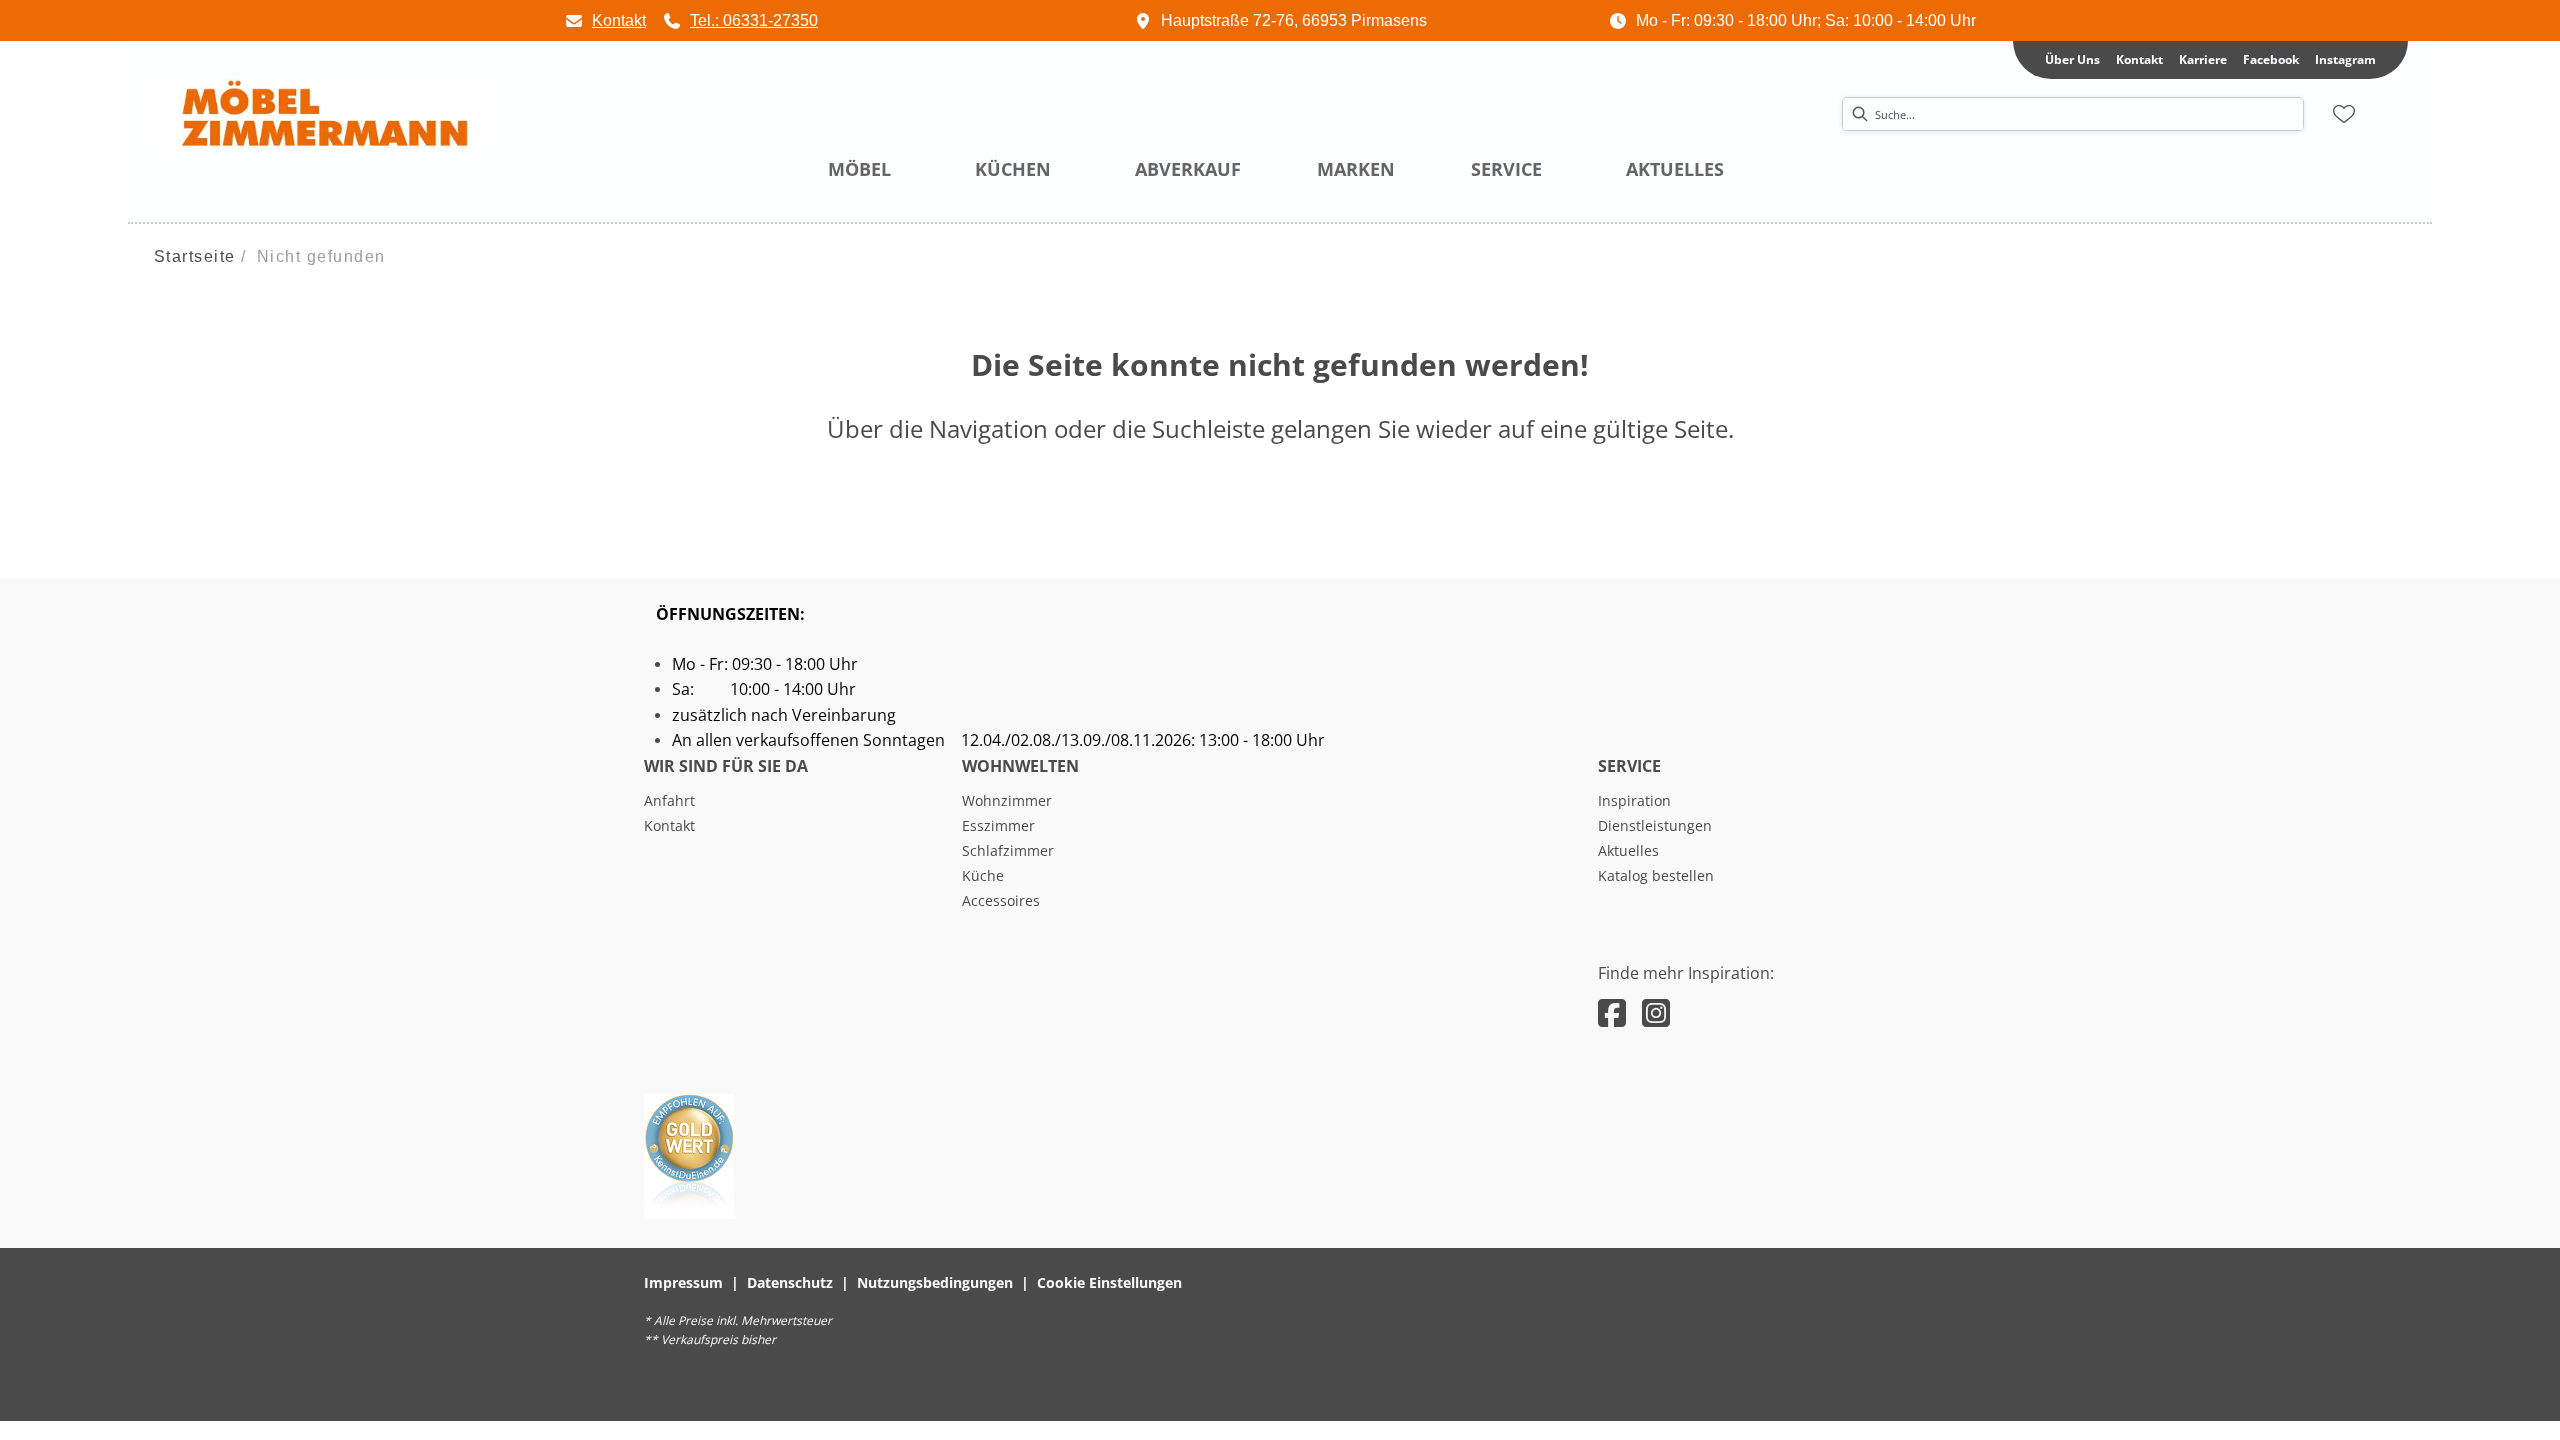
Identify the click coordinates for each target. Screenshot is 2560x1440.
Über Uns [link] (2072, 59)
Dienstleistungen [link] (1655, 825)
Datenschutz (790, 1282)
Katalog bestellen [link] (1656, 875)
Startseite (195, 256)
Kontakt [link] (2139, 59)
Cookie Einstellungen (1109, 1282)
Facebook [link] (2271, 59)
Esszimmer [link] (998, 825)
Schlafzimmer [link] (1008, 850)
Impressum (683, 1282)
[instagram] (1656, 1012)
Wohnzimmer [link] (1007, 800)
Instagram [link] (2345, 59)
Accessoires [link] (1001, 900)
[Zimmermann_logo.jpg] (322, 115)
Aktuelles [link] (1628, 850)
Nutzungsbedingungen (935, 1282)
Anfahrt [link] (669, 800)
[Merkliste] (2344, 114)
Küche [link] (983, 875)
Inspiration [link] (1634, 800)
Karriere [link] (2203, 59)
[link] (605, 20)
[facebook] (1612, 1012)
